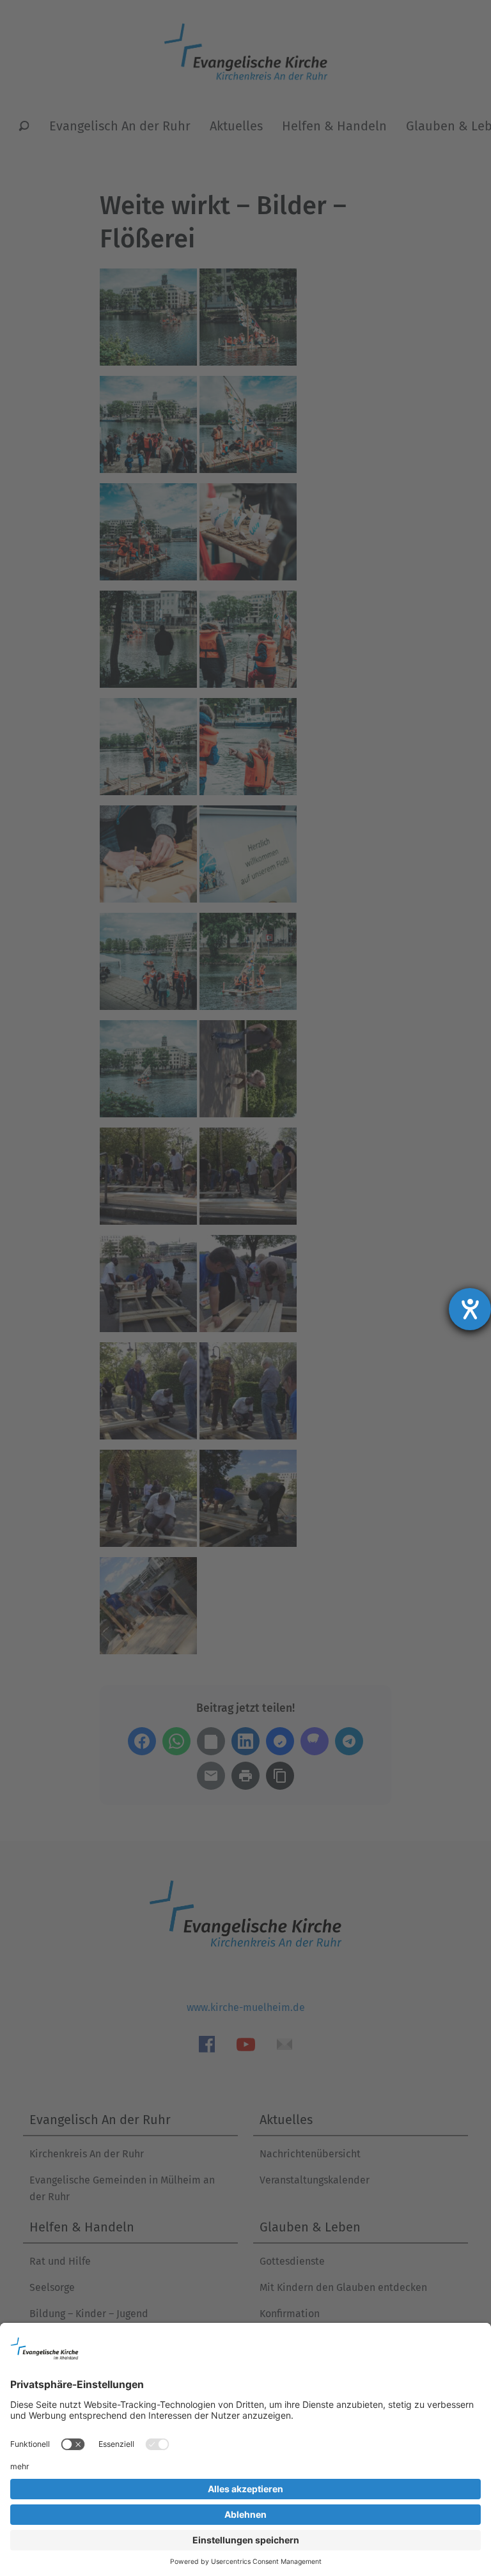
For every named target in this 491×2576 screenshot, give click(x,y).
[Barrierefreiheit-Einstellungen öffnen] (470, 1309)
